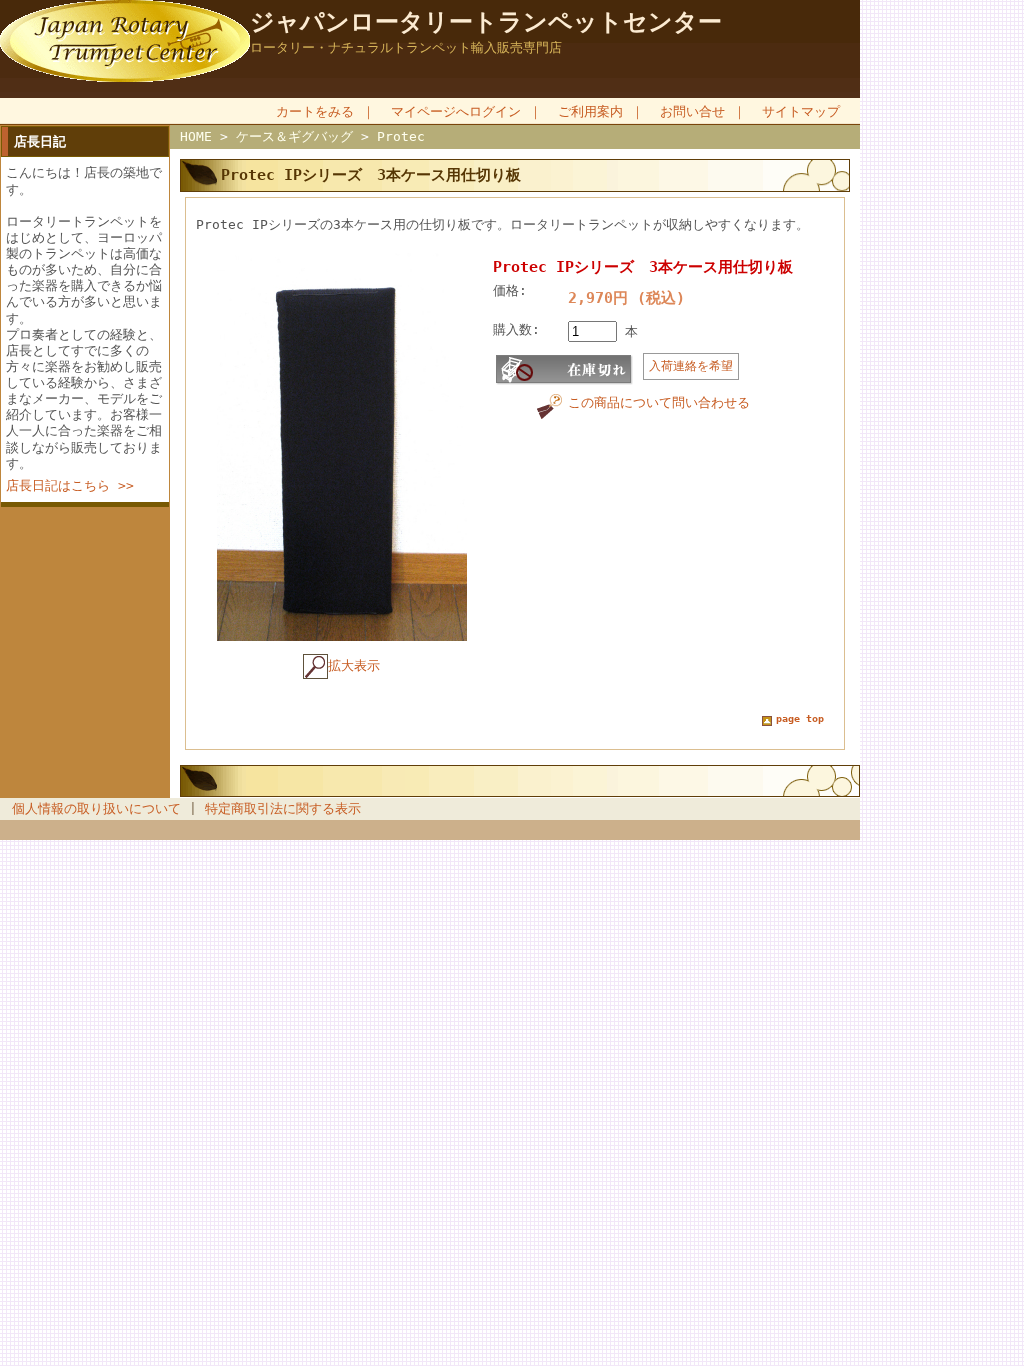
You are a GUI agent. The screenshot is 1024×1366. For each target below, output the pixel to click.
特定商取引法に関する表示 (283, 808)
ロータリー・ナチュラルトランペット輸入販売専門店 (406, 47)
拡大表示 (354, 665)
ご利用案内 (590, 111)
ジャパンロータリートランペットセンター (486, 22)
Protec (401, 136)
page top (800, 718)
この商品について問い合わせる (659, 402)
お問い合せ (692, 111)
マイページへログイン (456, 111)
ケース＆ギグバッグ (294, 136)
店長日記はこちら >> (70, 485)
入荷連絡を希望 (691, 366)
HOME (196, 136)
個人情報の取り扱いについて (96, 808)
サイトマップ (801, 111)
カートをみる (315, 111)
